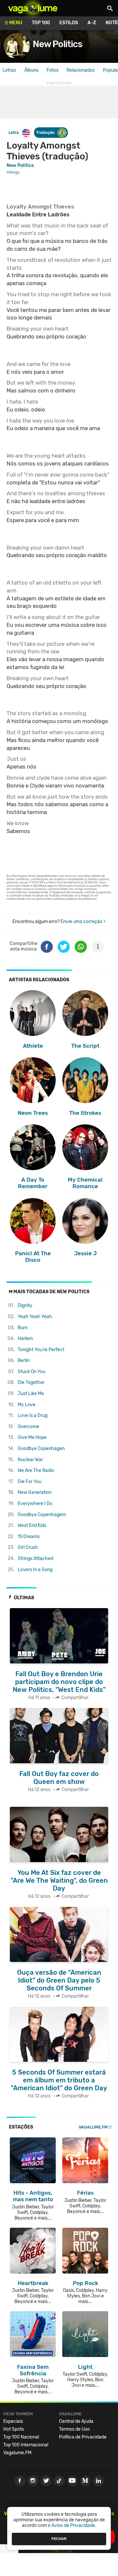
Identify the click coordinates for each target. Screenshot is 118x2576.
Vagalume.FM (93, 2127)
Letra (14, 132)
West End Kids (32, 1525)
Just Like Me (31, 1394)
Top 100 (41, 23)
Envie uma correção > (83, 922)
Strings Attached (35, 1559)
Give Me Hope (32, 1437)
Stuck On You (31, 1372)
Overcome (29, 1427)
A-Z (92, 23)
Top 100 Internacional (26, 2445)
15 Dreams (29, 1537)
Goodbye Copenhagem (42, 1515)
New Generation (35, 1492)
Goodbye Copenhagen (41, 1449)
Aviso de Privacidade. (74, 2525)
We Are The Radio (36, 1470)
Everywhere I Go (35, 1504)
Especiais (13, 2421)
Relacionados (81, 70)
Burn (23, 1328)
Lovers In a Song (35, 1570)
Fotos (52, 70)
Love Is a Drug (33, 1415)
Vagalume (33, 8)
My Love (27, 1405)
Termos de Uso (74, 2429)
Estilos (69, 23)
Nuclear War (30, 1460)
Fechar (59, 2539)
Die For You (29, 1482)
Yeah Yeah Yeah (35, 1317)
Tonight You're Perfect (41, 1350)
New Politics (58, 44)
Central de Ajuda (76, 2421)
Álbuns (31, 70)
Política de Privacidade (83, 2437)
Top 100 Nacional (21, 2437)
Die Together (31, 1382)
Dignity (25, 1306)
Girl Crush (28, 1547)
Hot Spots (14, 2429)
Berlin (24, 1361)
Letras (9, 70)
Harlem (25, 1339)
